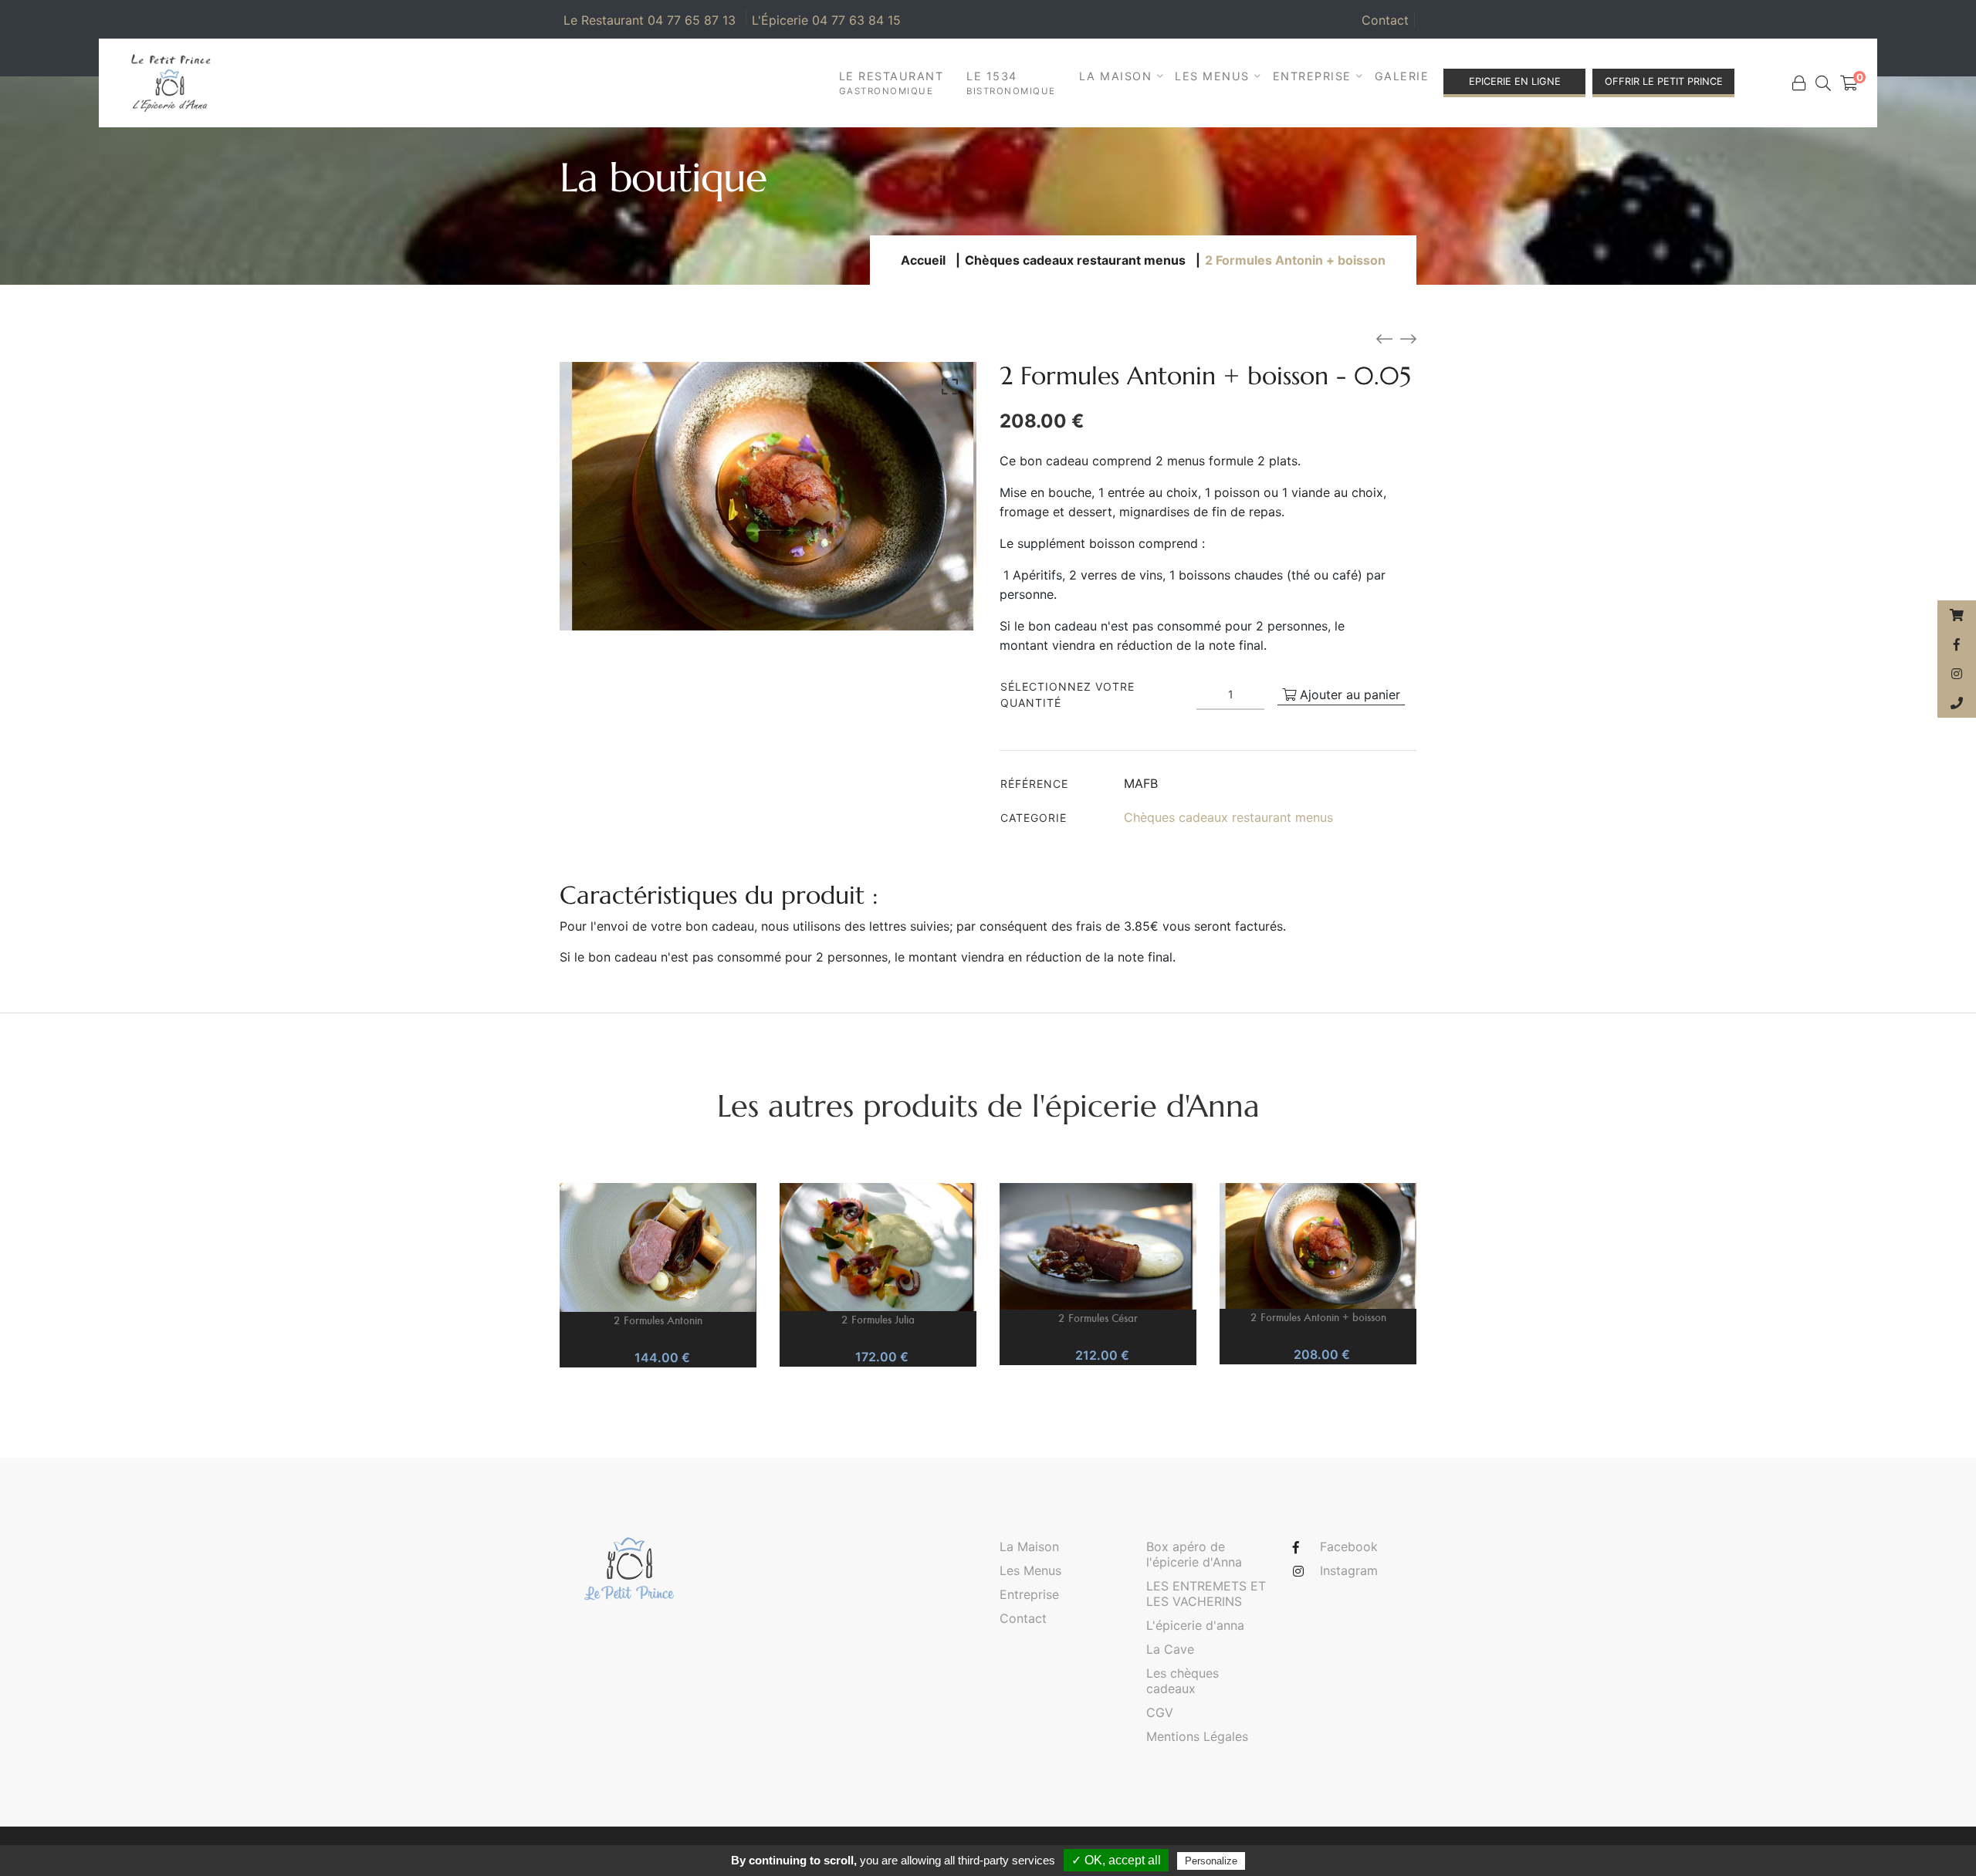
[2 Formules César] (1384, 340)
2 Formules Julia (878, 1319)
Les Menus (1030, 1570)
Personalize (1211, 1861)
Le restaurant (892, 83)
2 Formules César (1098, 1318)
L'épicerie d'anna (1195, 1625)
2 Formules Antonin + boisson (1318, 1317)
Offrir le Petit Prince (1664, 81)
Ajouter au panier (1348, 695)
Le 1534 (1011, 83)
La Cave (1170, 1649)
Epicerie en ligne (1515, 81)
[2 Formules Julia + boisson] (1408, 340)
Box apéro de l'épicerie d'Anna (1194, 1554)
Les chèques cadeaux (1183, 1681)
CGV (1160, 1712)
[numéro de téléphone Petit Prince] (1957, 703)
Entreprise (1029, 1594)
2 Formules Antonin (658, 1320)
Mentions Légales (1197, 1736)
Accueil (923, 260)
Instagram (1349, 1570)
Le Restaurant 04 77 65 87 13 (650, 20)
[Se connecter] (1799, 83)
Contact (1389, 20)
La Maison (1029, 1546)
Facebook (1349, 1546)
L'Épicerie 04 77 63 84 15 (826, 20)
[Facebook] (1957, 644)
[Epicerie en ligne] (1957, 615)
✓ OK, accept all (1116, 1860)
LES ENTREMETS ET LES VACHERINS (1206, 1594)
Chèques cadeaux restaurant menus (1075, 260)
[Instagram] (1957, 674)
